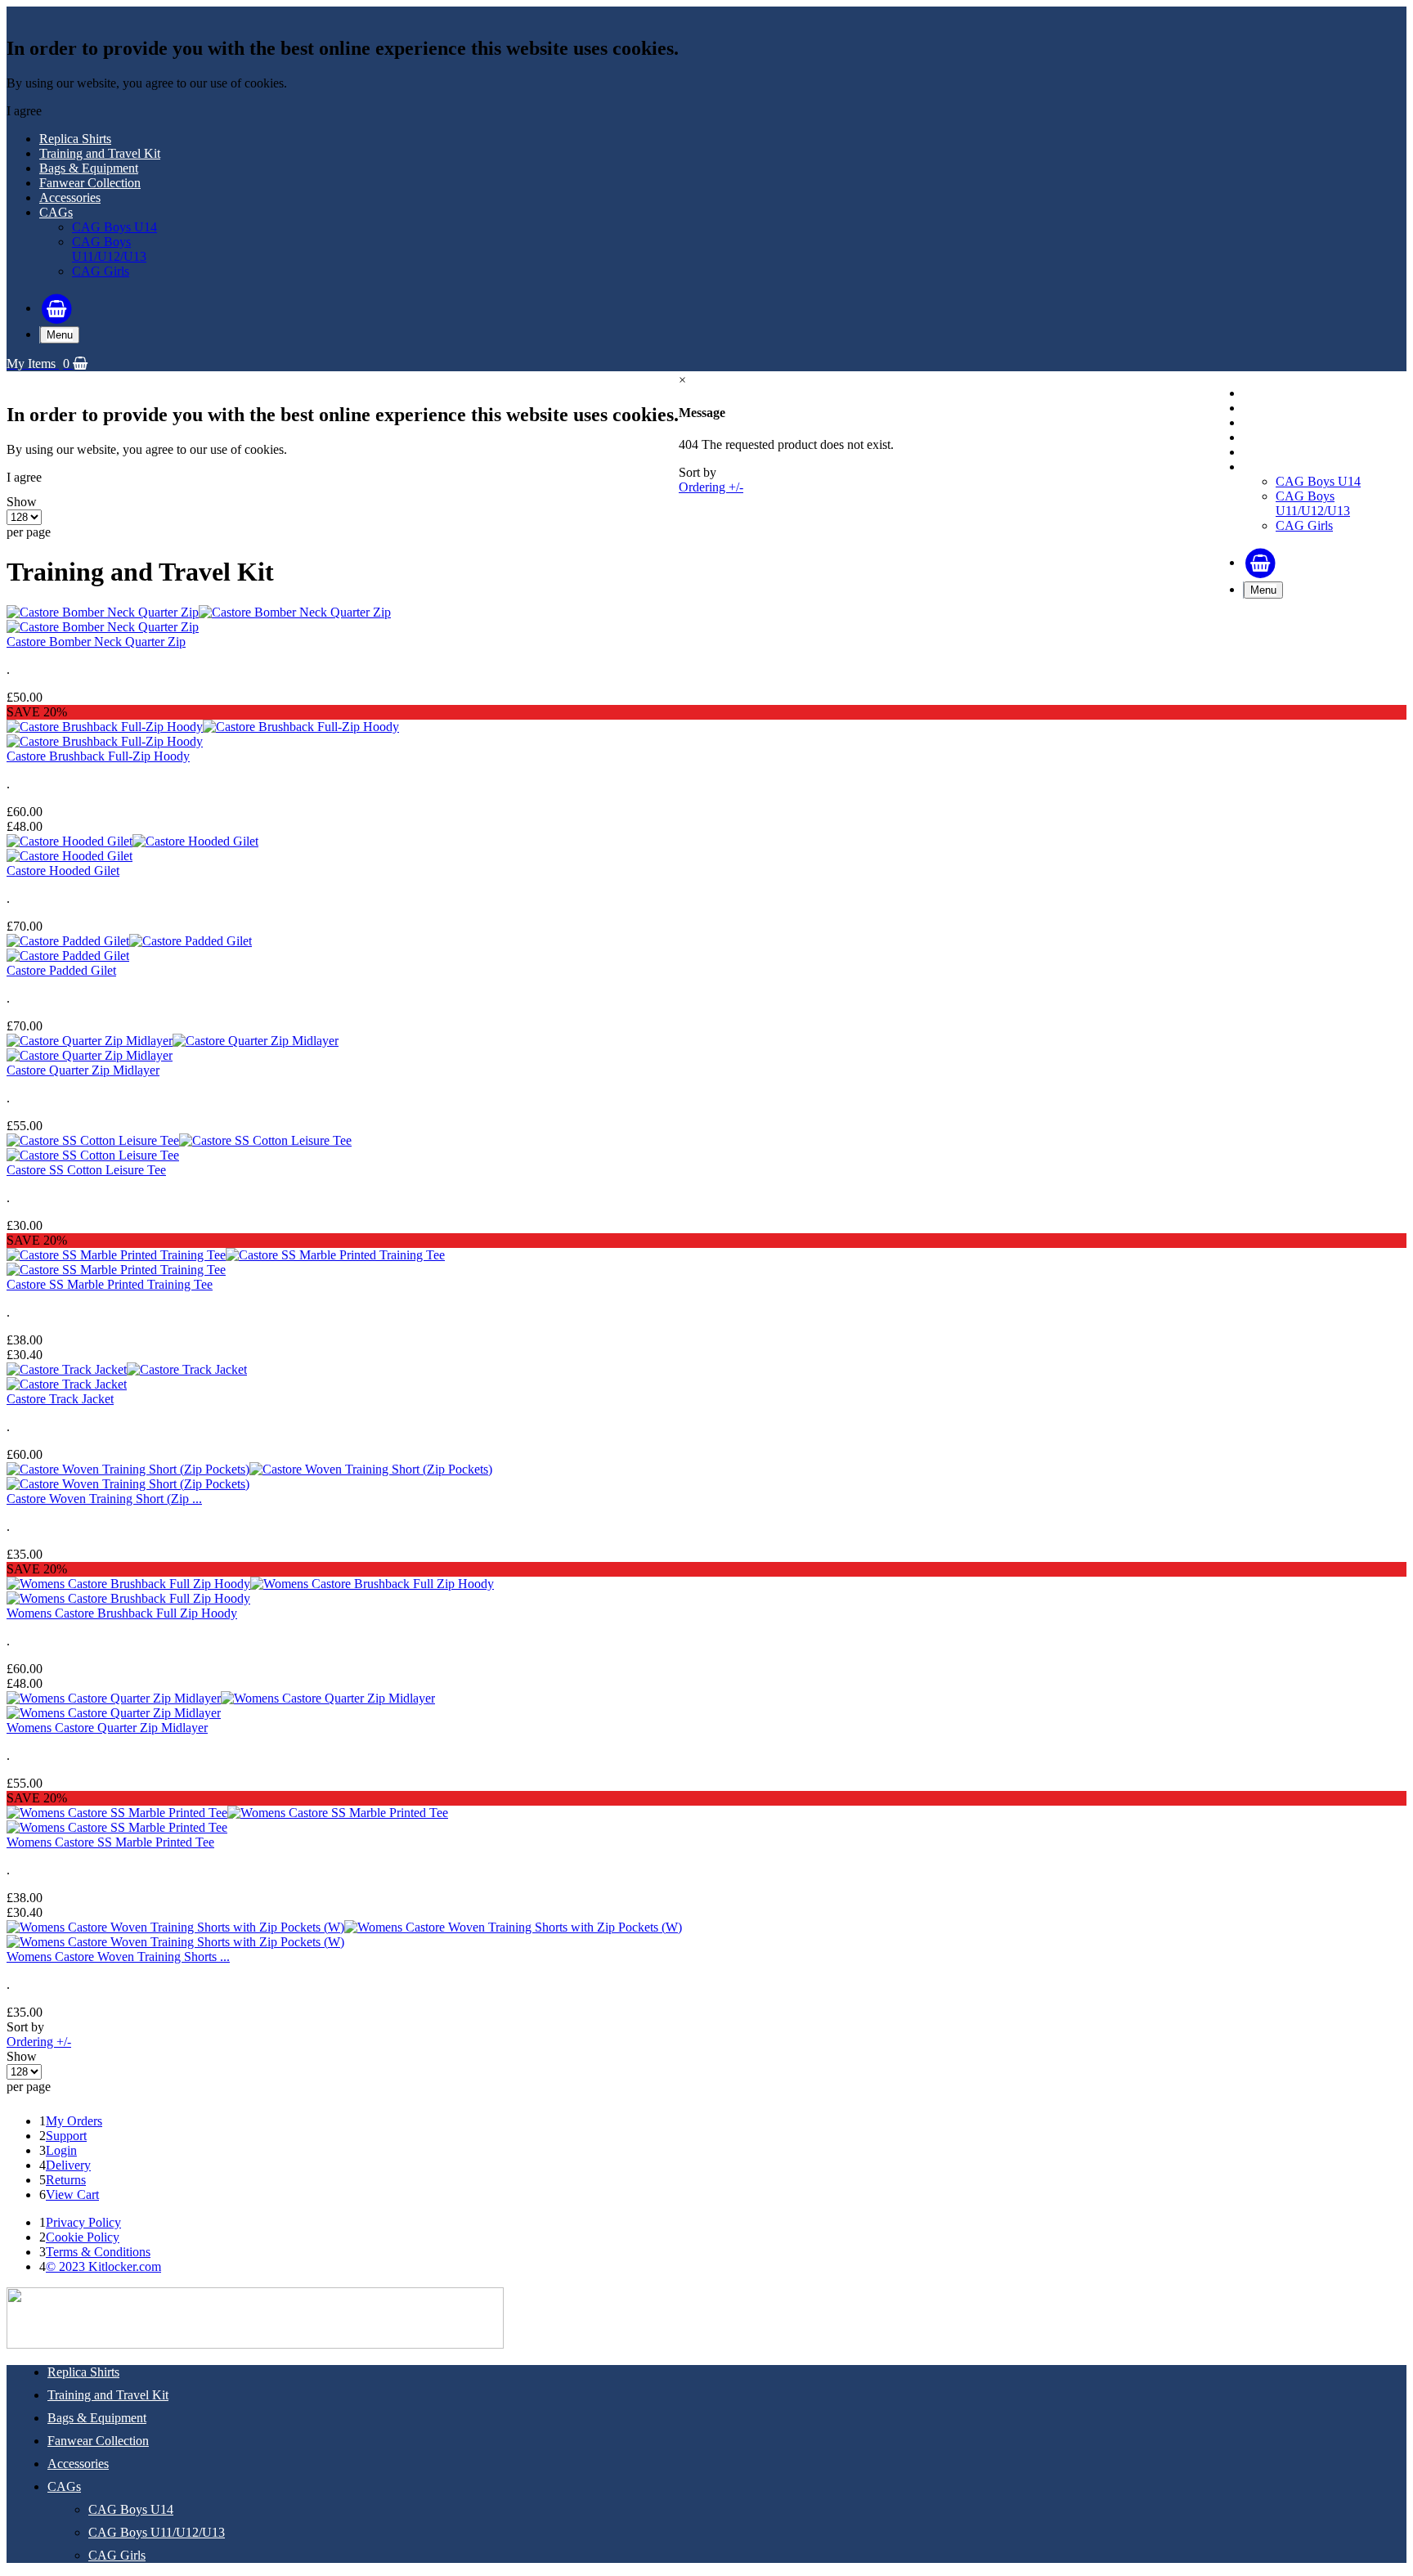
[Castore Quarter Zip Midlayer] (173, 1041)
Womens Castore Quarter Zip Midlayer (107, 1728)
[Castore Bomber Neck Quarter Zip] (199, 612)
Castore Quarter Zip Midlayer (83, 1070)
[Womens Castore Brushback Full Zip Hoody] (250, 1584)
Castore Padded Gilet (61, 970)
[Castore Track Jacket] (127, 1369)
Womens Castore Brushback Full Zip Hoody (122, 1613)
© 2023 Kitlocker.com (103, 2266)
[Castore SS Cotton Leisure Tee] (179, 1140)
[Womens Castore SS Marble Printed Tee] (227, 1813)
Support (66, 2136)
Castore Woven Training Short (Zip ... (104, 1499)
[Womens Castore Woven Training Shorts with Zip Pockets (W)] (344, 1927)
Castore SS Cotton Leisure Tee (86, 1170)
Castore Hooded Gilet (63, 871)
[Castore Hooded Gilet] (132, 841)
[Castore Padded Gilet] (129, 941)
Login (61, 2150)
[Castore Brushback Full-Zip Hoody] (203, 727)
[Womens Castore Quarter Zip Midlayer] (221, 1698)
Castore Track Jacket (60, 1399)
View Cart (72, 2195)
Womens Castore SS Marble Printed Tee (110, 1842)
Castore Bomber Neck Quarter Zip (96, 642)
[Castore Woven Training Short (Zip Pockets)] (249, 1469)
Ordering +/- (711, 487)
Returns (66, 2180)
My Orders (74, 2121)
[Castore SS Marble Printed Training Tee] (226, 1255)
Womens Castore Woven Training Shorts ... (118, 1957)
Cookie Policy (83, 2237)
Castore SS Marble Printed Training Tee (110, 1284)
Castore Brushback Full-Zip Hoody (98, 756)
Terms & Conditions (98, 2252)
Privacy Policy (83, 2222)
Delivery (68, 2165)
